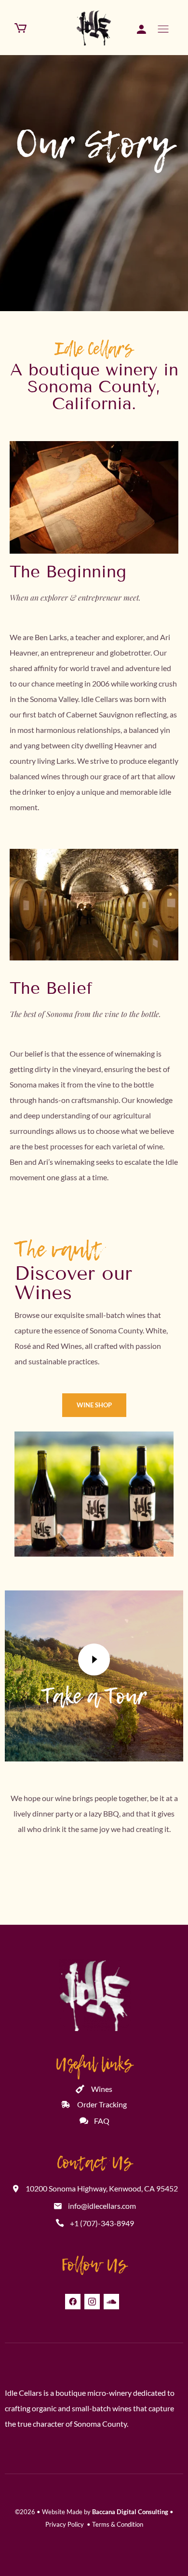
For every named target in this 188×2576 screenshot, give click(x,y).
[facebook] (73, 2302)
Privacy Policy (65, 2524)
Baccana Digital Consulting (130, 2512)
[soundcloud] (111, 2302)
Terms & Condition (118, 2524)
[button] (94, 1405)
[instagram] (92, 2302)
